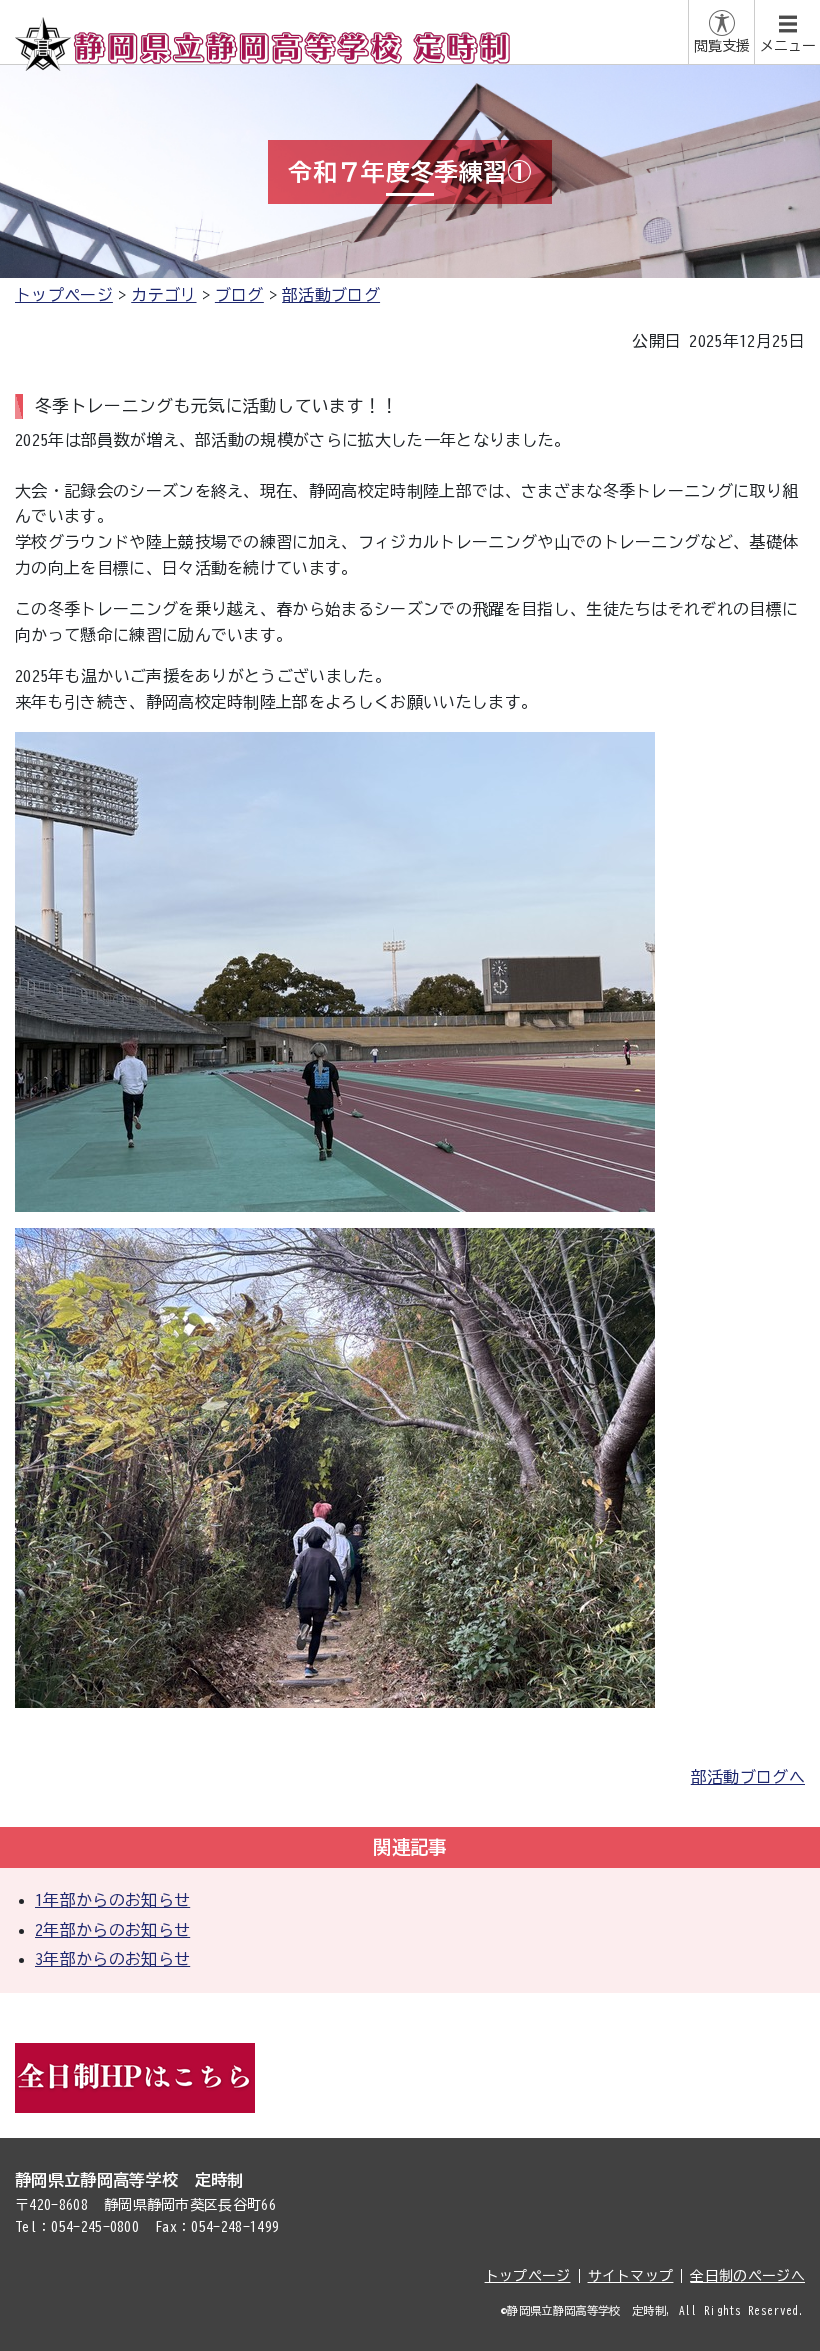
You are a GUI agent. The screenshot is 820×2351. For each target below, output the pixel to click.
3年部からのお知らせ (112, 1959)
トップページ (64, 295)
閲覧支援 (722, 46)
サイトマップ (631, 2276)
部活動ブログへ (748, 1777)
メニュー (788, 46)
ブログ (239, 295)
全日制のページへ (747, 2276)
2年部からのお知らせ (112, 1930)
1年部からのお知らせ (112, 1900)
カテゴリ (163, 295)
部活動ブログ (331, 295)
